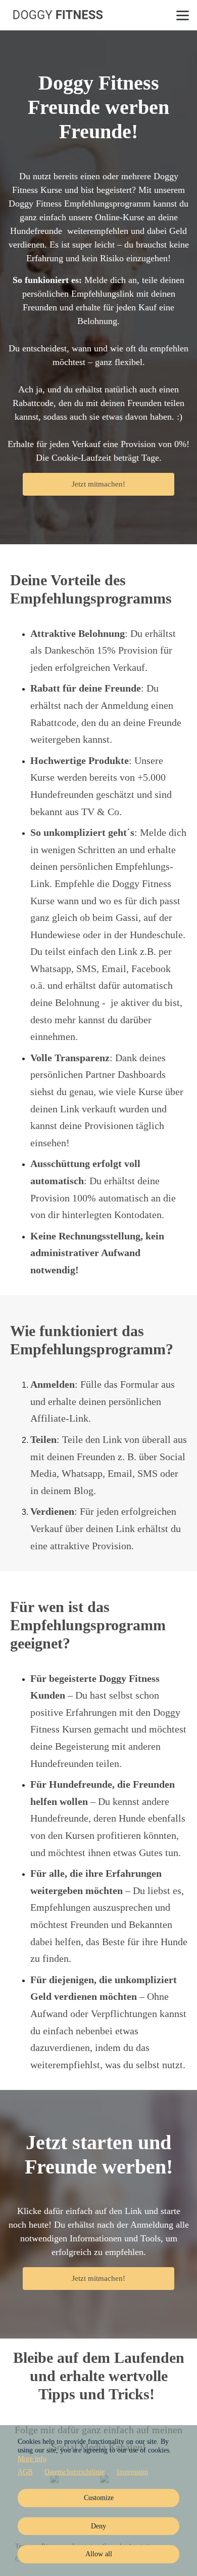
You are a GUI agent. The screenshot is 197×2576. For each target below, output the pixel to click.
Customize (99, 2498)
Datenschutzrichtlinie (75, 2472)
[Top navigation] (183, 15)
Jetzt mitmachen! (98, 484)
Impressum (132, 2472)
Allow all (99, 2554)
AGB (25, 2472)
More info (32, 2459)
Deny (98, 2526)
